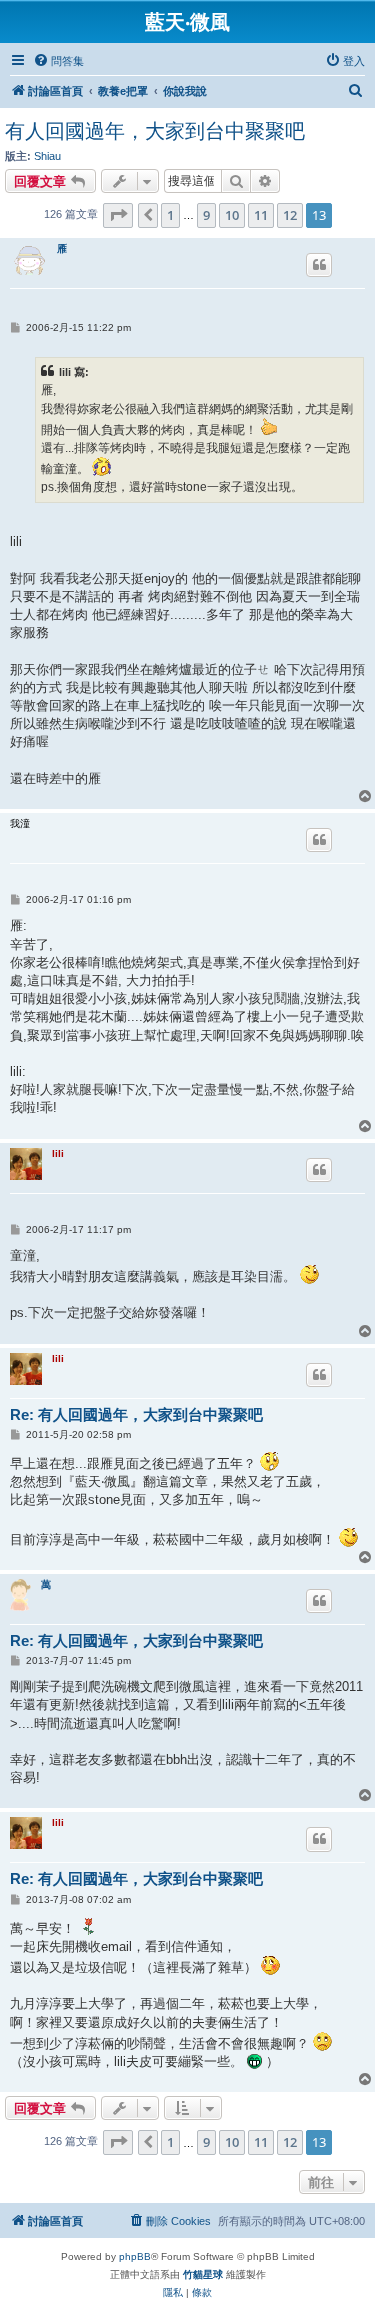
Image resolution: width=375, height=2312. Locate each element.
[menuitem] (58, 61)
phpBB (135, 2256)
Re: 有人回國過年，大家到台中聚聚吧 (136, 1414)
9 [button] (206, 215)
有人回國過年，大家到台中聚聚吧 (155, 131)
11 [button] (261, 215)
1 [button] (170, 215)
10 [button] (232, 215)
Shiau (47, 156)
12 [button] (290, 215)
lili (58, 1153)
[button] (118, 215)
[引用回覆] (319, 265)
